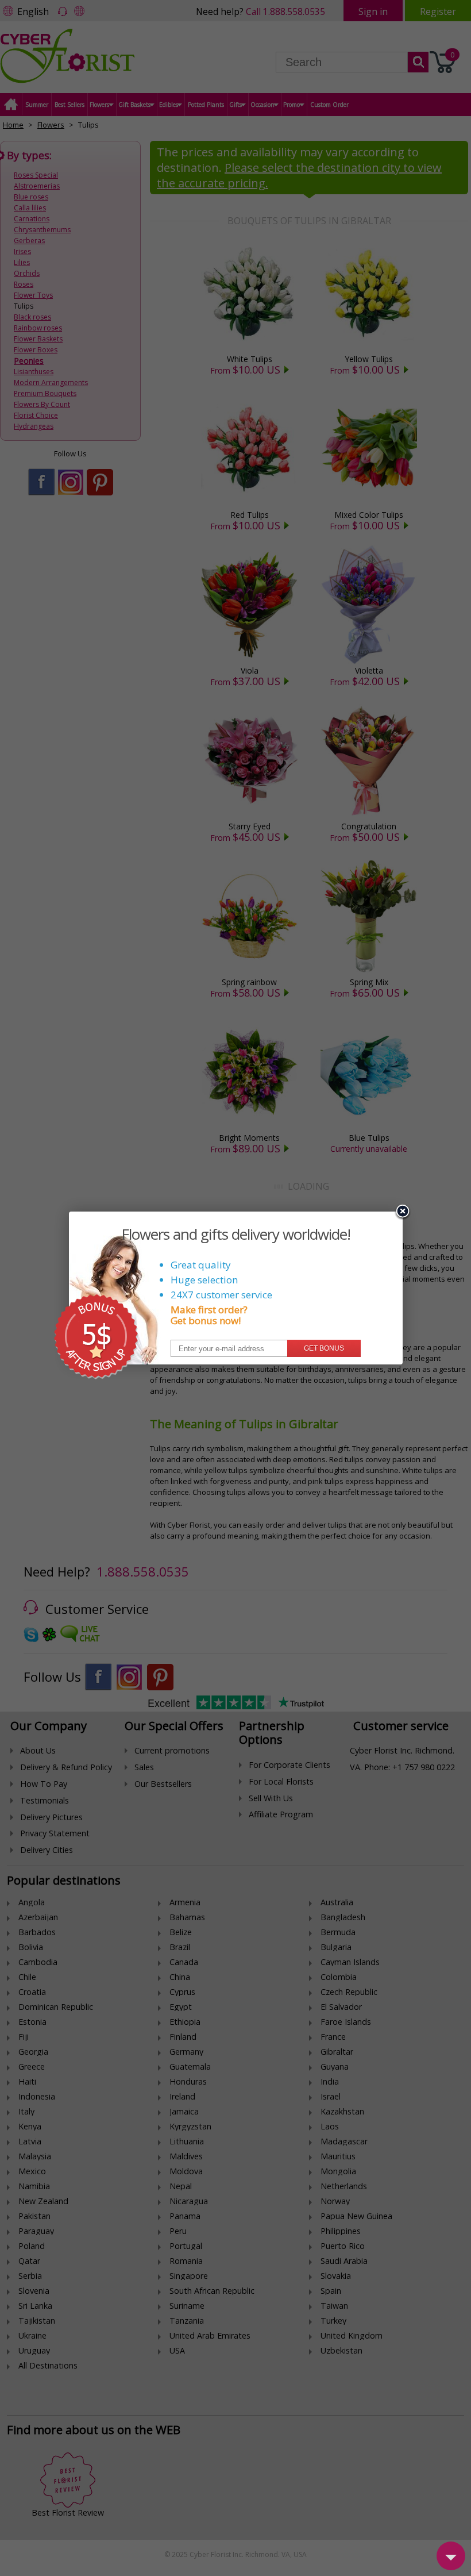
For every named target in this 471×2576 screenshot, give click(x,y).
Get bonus (324, 1348)
